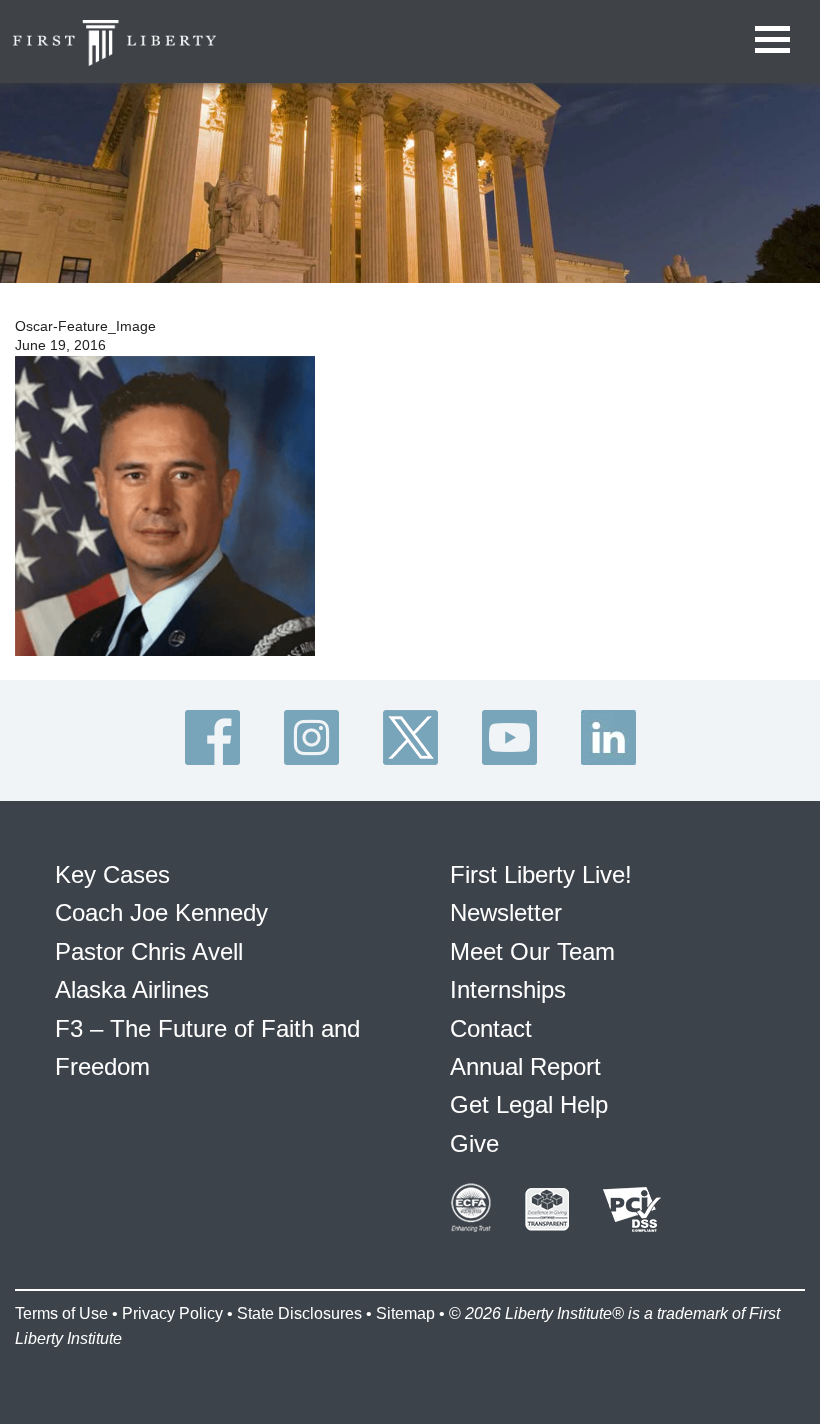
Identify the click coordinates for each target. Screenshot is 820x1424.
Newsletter (506, 912)
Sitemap (405, 1313)
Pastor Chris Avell (149, 951)
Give (474, 1143)
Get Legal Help (529, 1104)
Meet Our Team (532, 951)
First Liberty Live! (541, 874)
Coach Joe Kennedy (161, 912)
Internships (508, 989)
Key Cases (112, 874)
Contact (491, 1028)
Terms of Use (61, 1313)
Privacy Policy (172, 1313)
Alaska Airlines (132, 989)
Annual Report (525, 1066)
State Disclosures (299, 1313)
